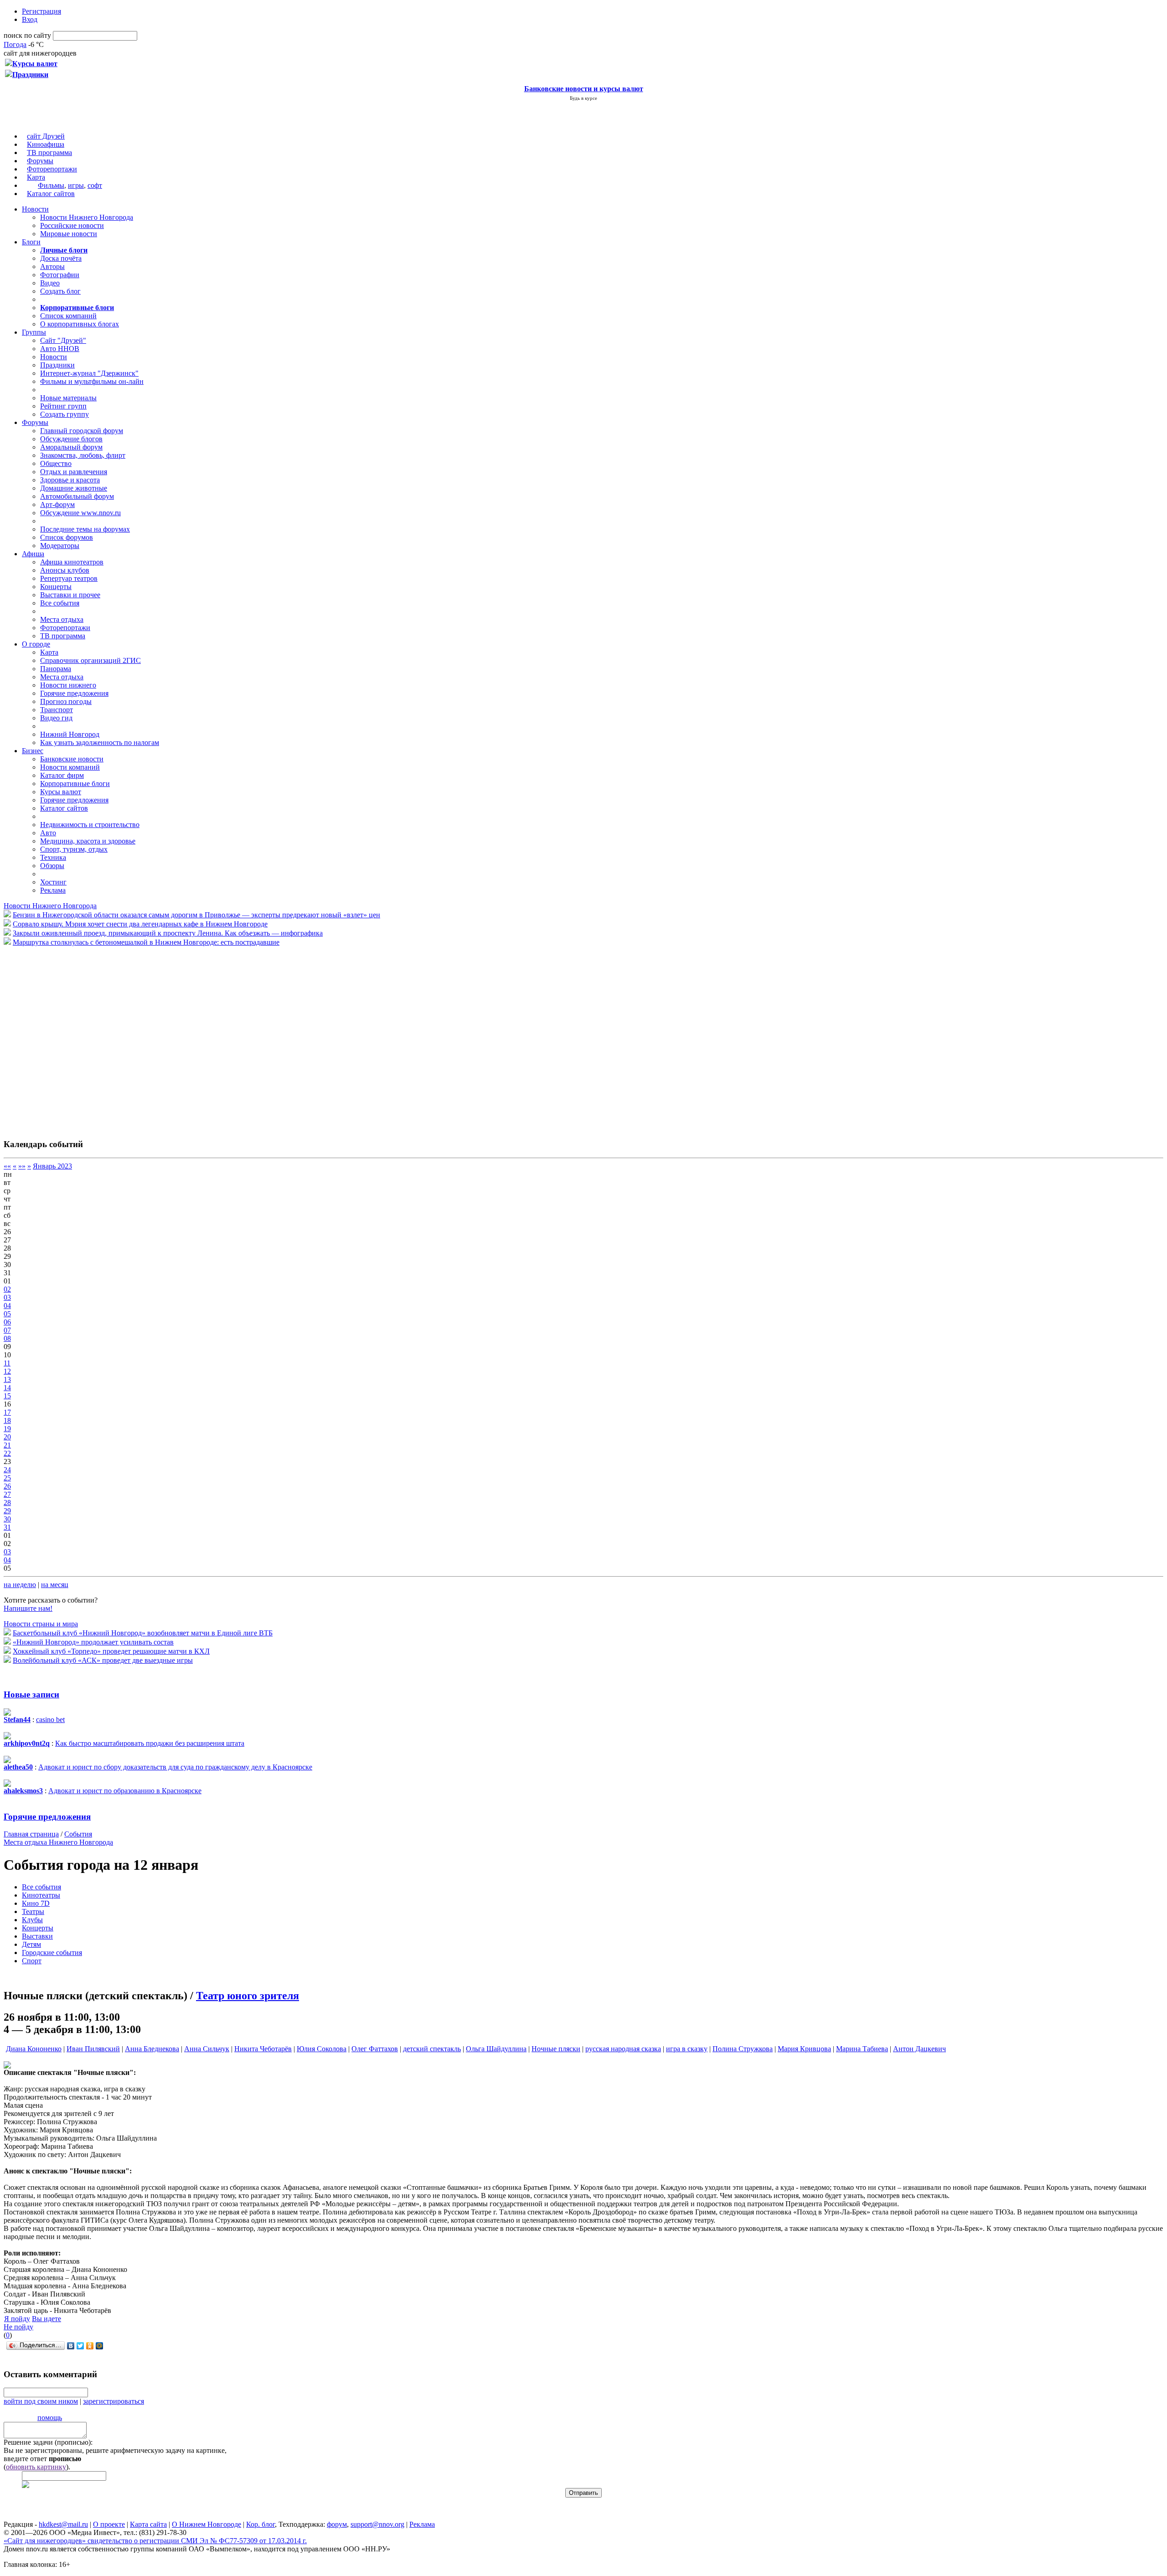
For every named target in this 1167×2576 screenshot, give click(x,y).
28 (7, 1503)
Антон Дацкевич (919, 2049)
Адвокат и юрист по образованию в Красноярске (125, 1791)
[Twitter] (80, 2346)
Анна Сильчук (207, 2049)
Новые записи (31, 1694)
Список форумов (67, 537)
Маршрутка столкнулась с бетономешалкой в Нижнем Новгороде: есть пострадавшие (146, 942)
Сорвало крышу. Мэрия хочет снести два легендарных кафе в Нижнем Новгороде (140, 924)
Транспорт (57, 710)
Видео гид (56, 718)
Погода (15, 44)
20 (7, 1437)
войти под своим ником (41, 2401)
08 (7, 1338)
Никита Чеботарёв (263, 2049)
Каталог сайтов (51, 194)
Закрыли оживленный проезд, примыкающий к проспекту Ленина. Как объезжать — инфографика (168, 933)
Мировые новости (69, 234)
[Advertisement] (58, 1038)
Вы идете (46, 2319)
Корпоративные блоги (75, 784)
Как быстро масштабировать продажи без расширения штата (150, 1743)
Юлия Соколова (322, 2049)
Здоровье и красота (70, 480)
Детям (31, 1944)
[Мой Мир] (100, 2346)
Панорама (56, 669)
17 (7, 1412)
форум (337, 2524)
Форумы (40, 161)
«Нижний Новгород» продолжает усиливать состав (93, 1642)
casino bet (50, 1720)
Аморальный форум (71, 447)
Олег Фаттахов (375, 2049)
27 (7, 1494)
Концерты (56, 587)
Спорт (32, 1961)
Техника (53, 857)
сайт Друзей (46, 136)
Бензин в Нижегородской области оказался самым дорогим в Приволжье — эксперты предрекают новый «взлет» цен (196, 915)
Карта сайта (148, 2524)
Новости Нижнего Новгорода (87, 217)
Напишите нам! (28, 1608)
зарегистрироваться (114, 2401)
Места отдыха (62, 619)
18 (7, 1420)
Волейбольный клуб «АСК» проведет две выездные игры (103, 1660)
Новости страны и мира (41, 1624)
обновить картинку (36, 2467)
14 (7, 1388)
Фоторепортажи (52, 169)
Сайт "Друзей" (63, 340)
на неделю (20, 1585)
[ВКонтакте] (71, 2346)
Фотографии (60, 275)
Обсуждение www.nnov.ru (80, 513)
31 (7, 1527)
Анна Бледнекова (152, 2049)
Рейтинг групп (63, 406)
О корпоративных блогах (80, 324)
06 (7, 1322)
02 (7, 1289)
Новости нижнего (68, 685)
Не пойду (18, 2327)
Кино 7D (36, 1903)
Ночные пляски (556, 2049)
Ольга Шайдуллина (496, 2049)
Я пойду (17, 2319)
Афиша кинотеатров (72, 562)
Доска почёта (61, 258)
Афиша (33, 554)
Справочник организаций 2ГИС (90, 660)
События (78, 1834)
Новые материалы (68, 398)
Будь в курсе (583, 98)
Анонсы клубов (65, 570)
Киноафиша (46, 144)
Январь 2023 (52, 1166)
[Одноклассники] (90, 2346)
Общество (56, 463)
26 (7, 1486)
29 (7, 1511)
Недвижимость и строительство (90, 825)
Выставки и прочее (70, 595)
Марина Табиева (862, 2049)
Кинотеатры (41, 1895)
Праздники (57, 365)
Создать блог (60, 291)
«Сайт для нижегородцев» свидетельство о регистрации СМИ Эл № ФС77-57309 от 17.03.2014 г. (155, 2541)
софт (95, 185)
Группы (34, 332)
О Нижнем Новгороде (207, 2524)
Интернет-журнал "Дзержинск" (89, 373)
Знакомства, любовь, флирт (83, 455)
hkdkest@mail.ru (63, 2524)
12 (7, 1371)
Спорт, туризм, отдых (74, 849)
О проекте (109, 2524)
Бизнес (33, 751)
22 (7, 1453)
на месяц (55, 1585)
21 (7, 1445)
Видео (50, 283)
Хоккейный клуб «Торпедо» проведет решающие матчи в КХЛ (111, 1651)
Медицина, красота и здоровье (88, 841)
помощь (50, 2418)
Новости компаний (70, 767)
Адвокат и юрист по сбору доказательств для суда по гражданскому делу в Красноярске (175, 1767)
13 (7, 1379)
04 (7, 1306)
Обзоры (52, 866)
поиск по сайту (27, 35)
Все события (60, 603)
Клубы (32, 1920)
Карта (36, 177)
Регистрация (41, 11)
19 (7, 1429)
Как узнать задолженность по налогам (100, 742)
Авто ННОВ (60, 349)
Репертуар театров (69, 578)
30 (7, 1519)
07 (7, 1330)
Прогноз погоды (66, 701)
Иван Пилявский (93, 2049)
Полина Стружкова (743, 2049)
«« (7, 1166)
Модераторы (60, 546)
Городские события (52, 1953)
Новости (35, 209)
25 (7, 1478)
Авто (48, 833)
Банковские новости (72, 759)
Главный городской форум (82, 431)
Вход (30, 19)
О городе (36, 644)
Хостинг (53, 882)
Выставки (37, 1936)
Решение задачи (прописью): (48, 2442)
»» (22, 1166)
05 (7, 1314)
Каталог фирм (62, 775)
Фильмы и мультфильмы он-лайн (92, 381)
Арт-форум (57, 504)
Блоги (31, 242)
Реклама (53, 890)
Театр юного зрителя (248, 1996)
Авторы (52, 266)
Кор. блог (261, 2524)
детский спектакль (432, 2049)
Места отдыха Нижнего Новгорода (58, 1842)
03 (7, 1297)
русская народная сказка (623, 2049)
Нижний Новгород (70, 734)
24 (7, 1470)
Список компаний (68, 316)
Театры (33, 1911)
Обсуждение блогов (71, 439)
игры (76, 185)
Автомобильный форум (77, 496)
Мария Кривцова (804, 2049)
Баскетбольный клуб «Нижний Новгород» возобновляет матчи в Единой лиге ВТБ (143, 1633)
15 (7, 1396)
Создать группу (65, 414)
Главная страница (31, 1834)
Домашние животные (74, 488)
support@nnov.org (377, 2524)
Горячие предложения (74, 693)
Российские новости (72, 225)
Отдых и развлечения (74, 472)
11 (7, 1363)
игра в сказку (687, 2049)
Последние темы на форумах (85, 529)
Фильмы (51, 185)
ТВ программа (49, 153)
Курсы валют (61, 792)
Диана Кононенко (34, 2049)
